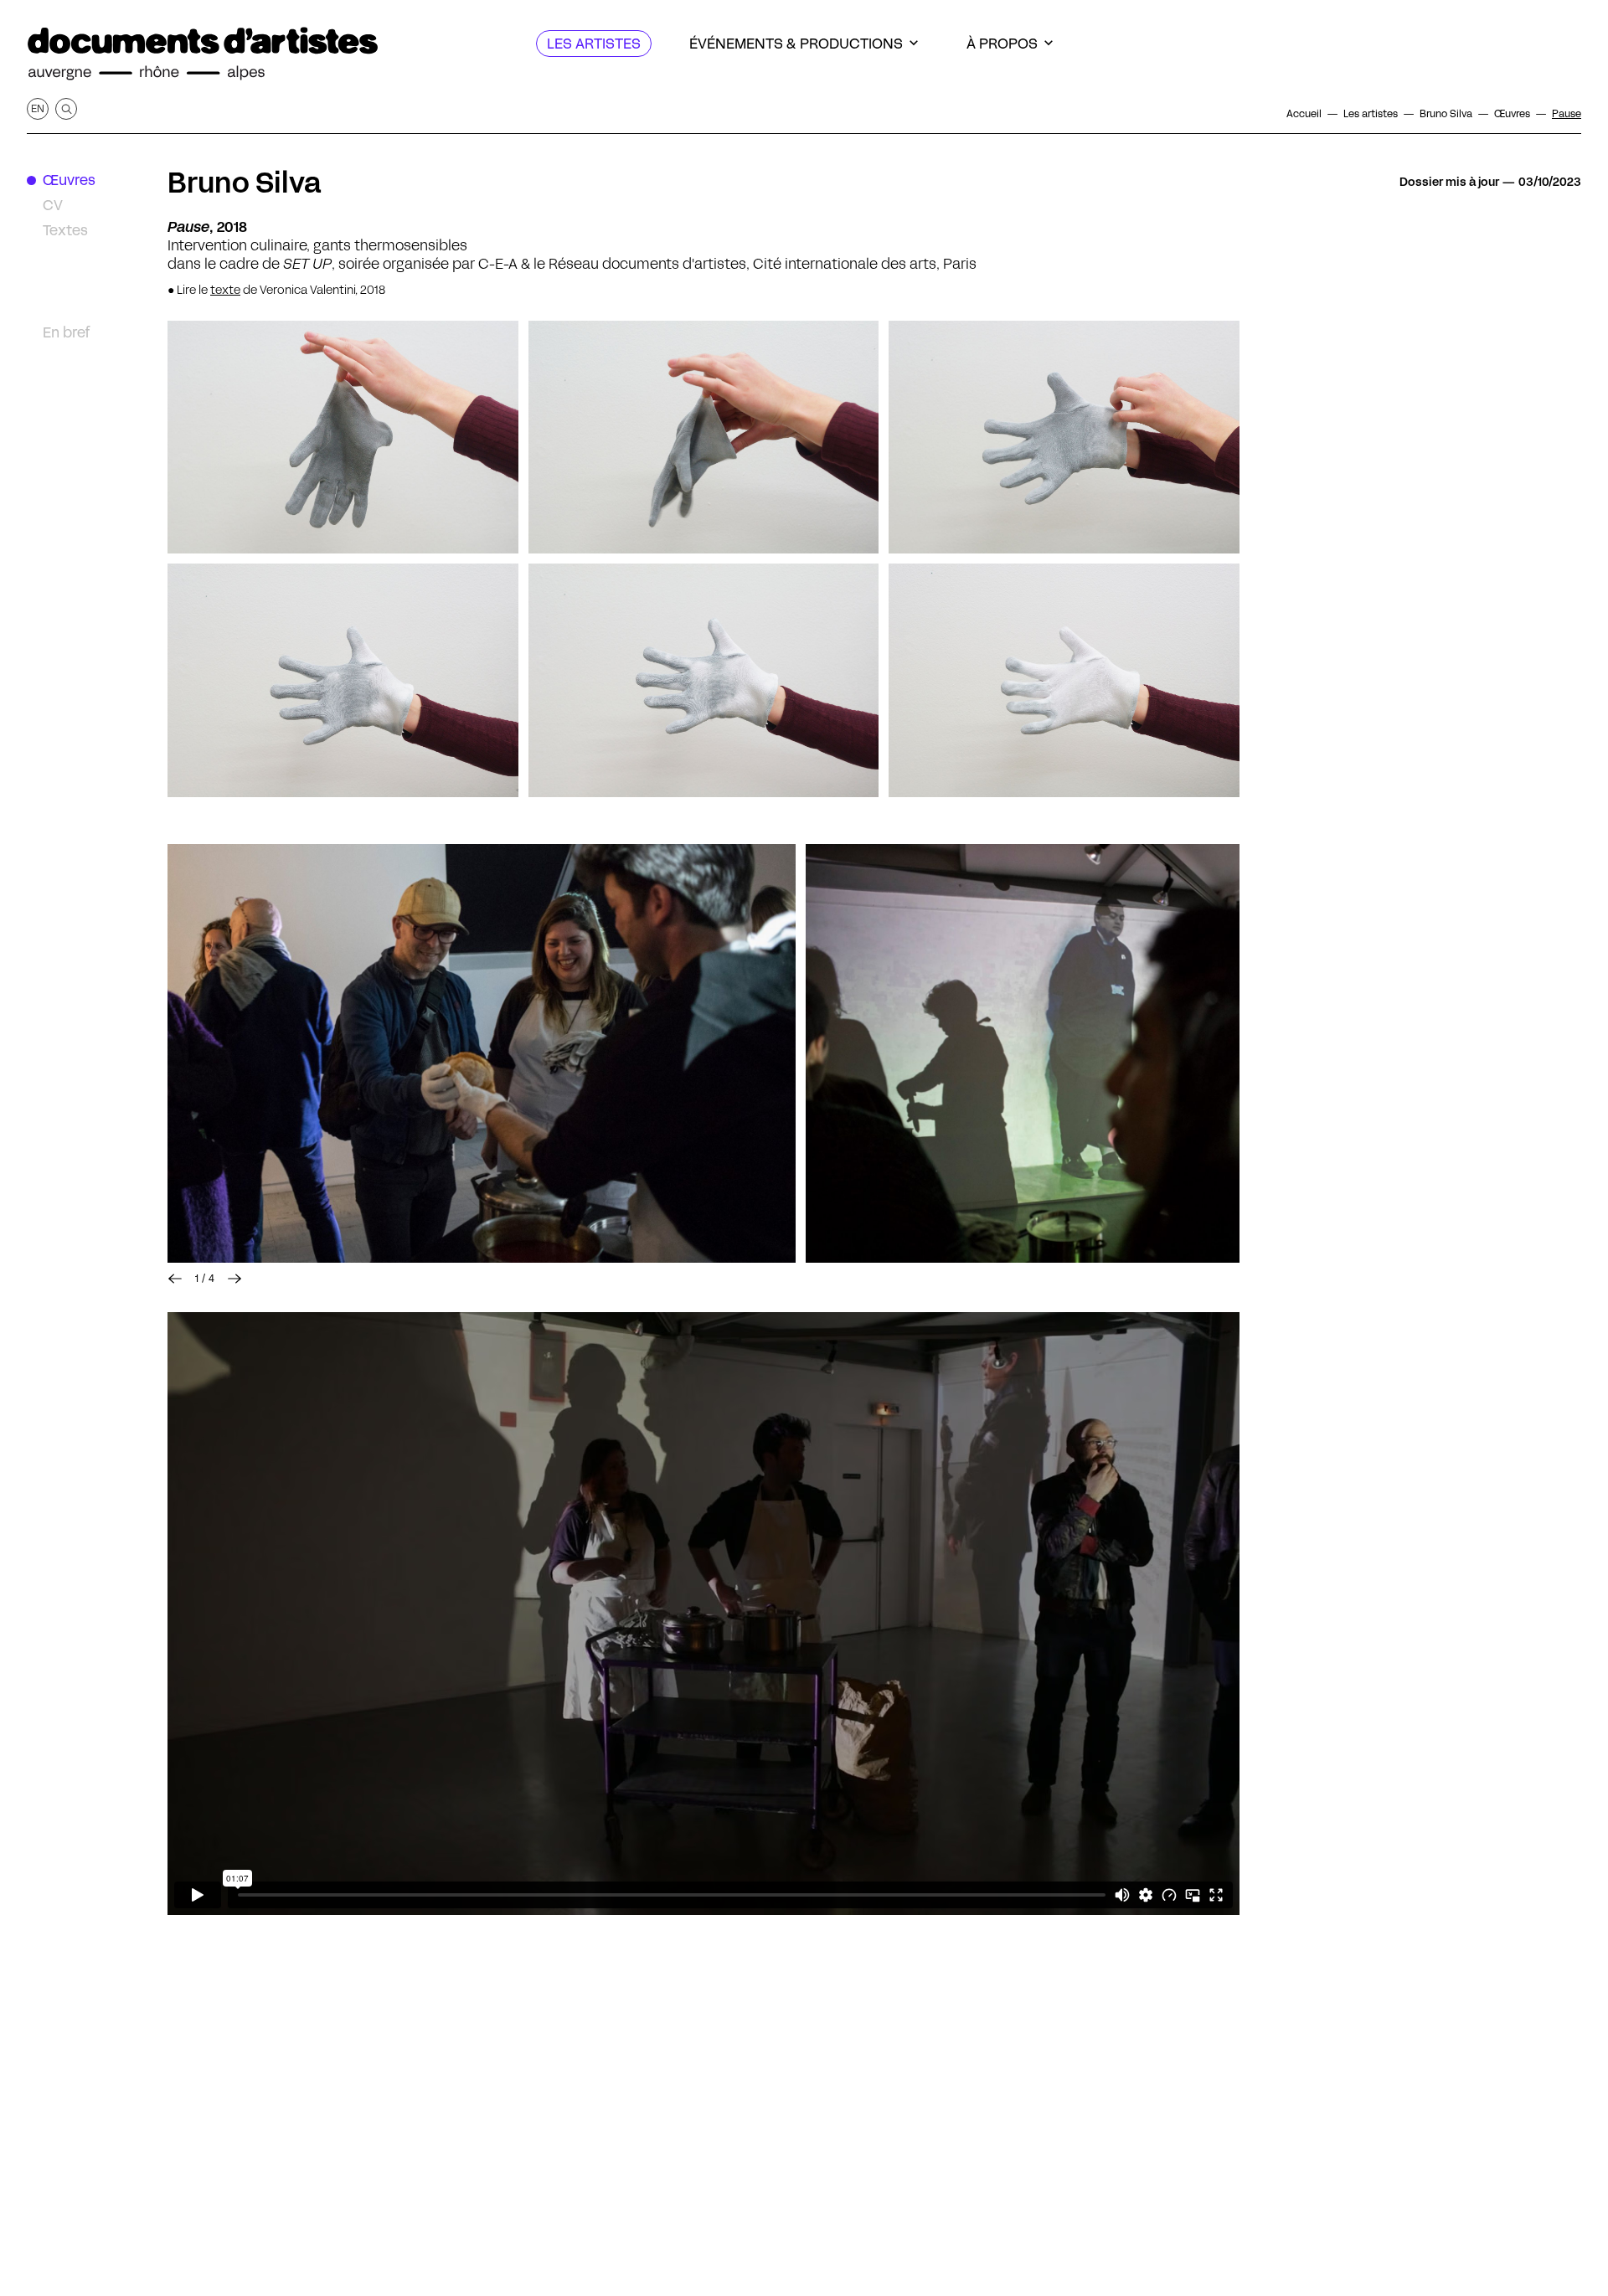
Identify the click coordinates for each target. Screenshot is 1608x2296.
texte (225, 290)
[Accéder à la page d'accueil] (203, 54)
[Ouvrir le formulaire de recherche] (66, 109)
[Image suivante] (234, 1279)
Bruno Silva (245, 183)
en (38, 108)
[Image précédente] (175, 1279)
